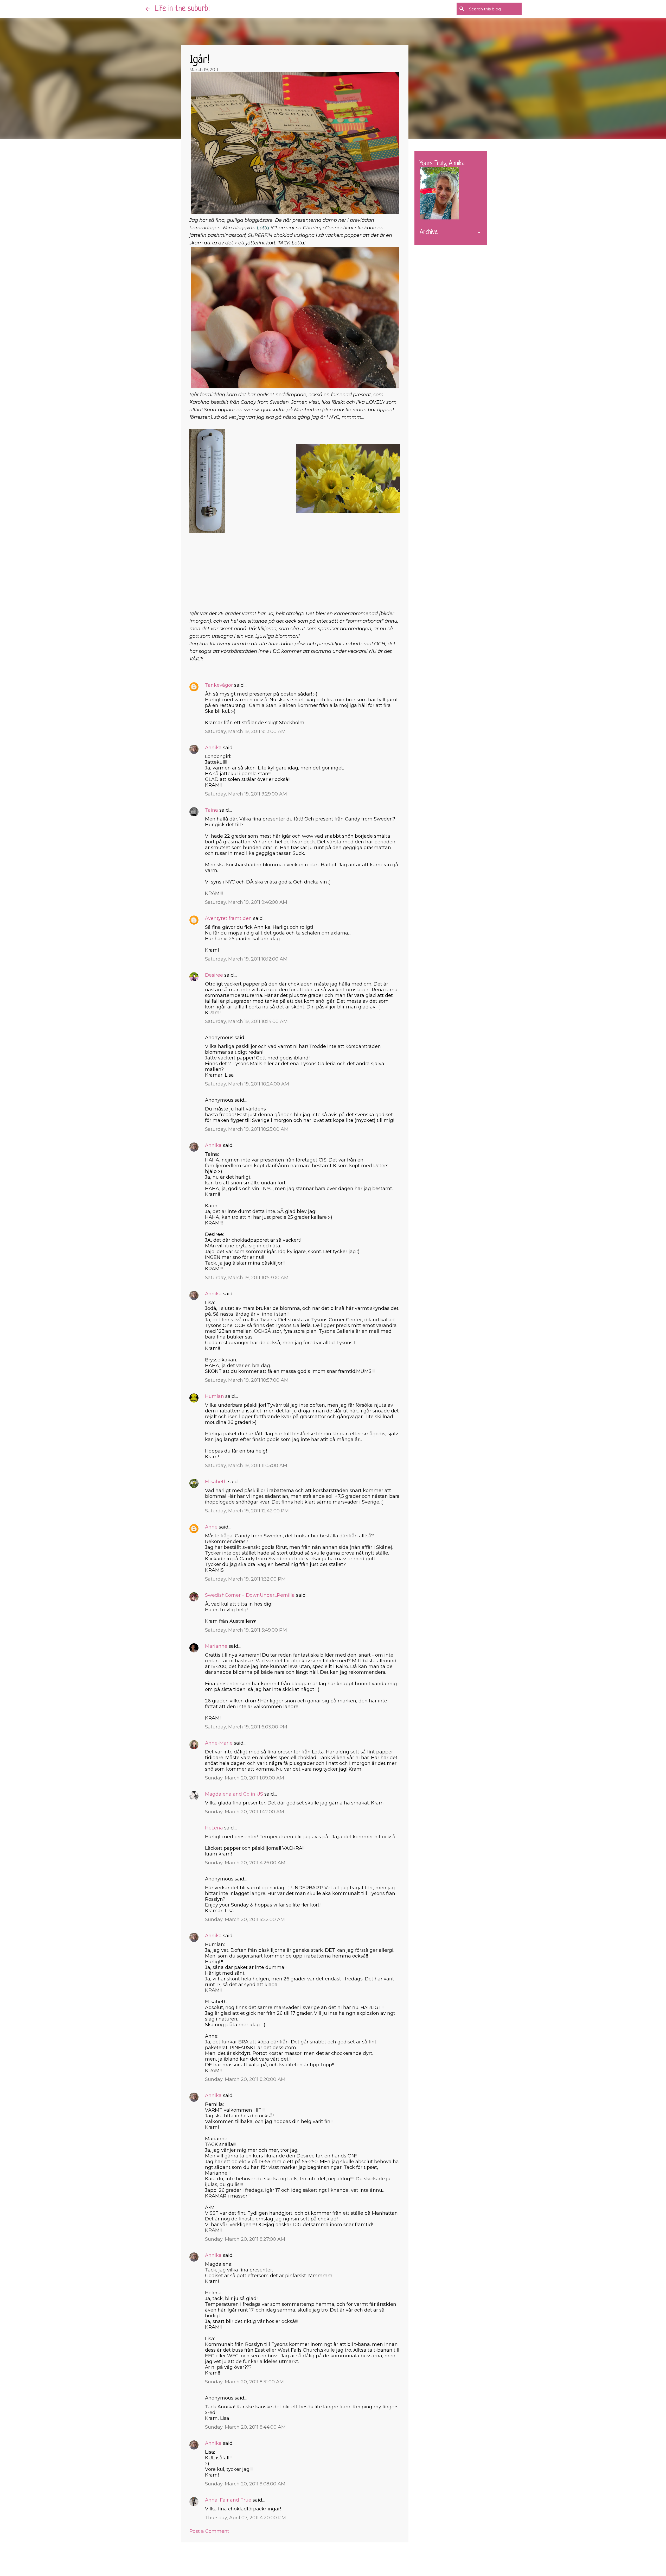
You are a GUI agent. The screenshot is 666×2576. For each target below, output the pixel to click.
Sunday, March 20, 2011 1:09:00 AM (245, 1778)
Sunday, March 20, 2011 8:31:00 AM (244, 2382)
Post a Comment (209, 2531)
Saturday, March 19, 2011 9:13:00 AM (245, 731)
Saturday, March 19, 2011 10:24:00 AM (247, 1084)
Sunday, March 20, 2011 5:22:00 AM (245, 1920)
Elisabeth (216, 1482)
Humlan (214, 1396)
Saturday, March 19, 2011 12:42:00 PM (247, 1511)
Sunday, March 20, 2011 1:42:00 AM (245, 1812)
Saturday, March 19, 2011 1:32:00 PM (245, 1579)
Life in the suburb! (182, 9)
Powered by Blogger (336, 2557)
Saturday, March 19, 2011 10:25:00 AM (247, 1129)
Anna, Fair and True (228, 2500)
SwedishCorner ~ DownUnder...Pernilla (250, 1595)
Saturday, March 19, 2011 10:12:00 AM (246, 959)
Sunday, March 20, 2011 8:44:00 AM (245, 2427)
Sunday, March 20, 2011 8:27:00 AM (245, 2239)
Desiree (214, 975)
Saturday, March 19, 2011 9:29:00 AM (246, 794)
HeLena (214, 1828)
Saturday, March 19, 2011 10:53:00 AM (247, 1278)
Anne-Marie (219, 1743)
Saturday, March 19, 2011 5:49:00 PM (246, 1630)
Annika (213, 748)
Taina (212, 810)
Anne (211, 1527)
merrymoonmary (348, 2568)
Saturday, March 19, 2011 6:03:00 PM (246, 1727)
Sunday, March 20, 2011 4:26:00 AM (245, 1863)
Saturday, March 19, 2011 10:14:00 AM (246, 1021)
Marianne (216, 1646)
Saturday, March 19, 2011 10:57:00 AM (247, 1380)
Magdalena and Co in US (234, 1794)
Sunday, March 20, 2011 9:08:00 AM (245, 2484)
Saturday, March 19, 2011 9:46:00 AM (246, 902)
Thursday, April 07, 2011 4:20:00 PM (245, 2518)
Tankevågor (219, 685)
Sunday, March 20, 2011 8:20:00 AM (245, 2079)
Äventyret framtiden (228, 918)
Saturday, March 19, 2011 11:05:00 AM (246, 1466)
